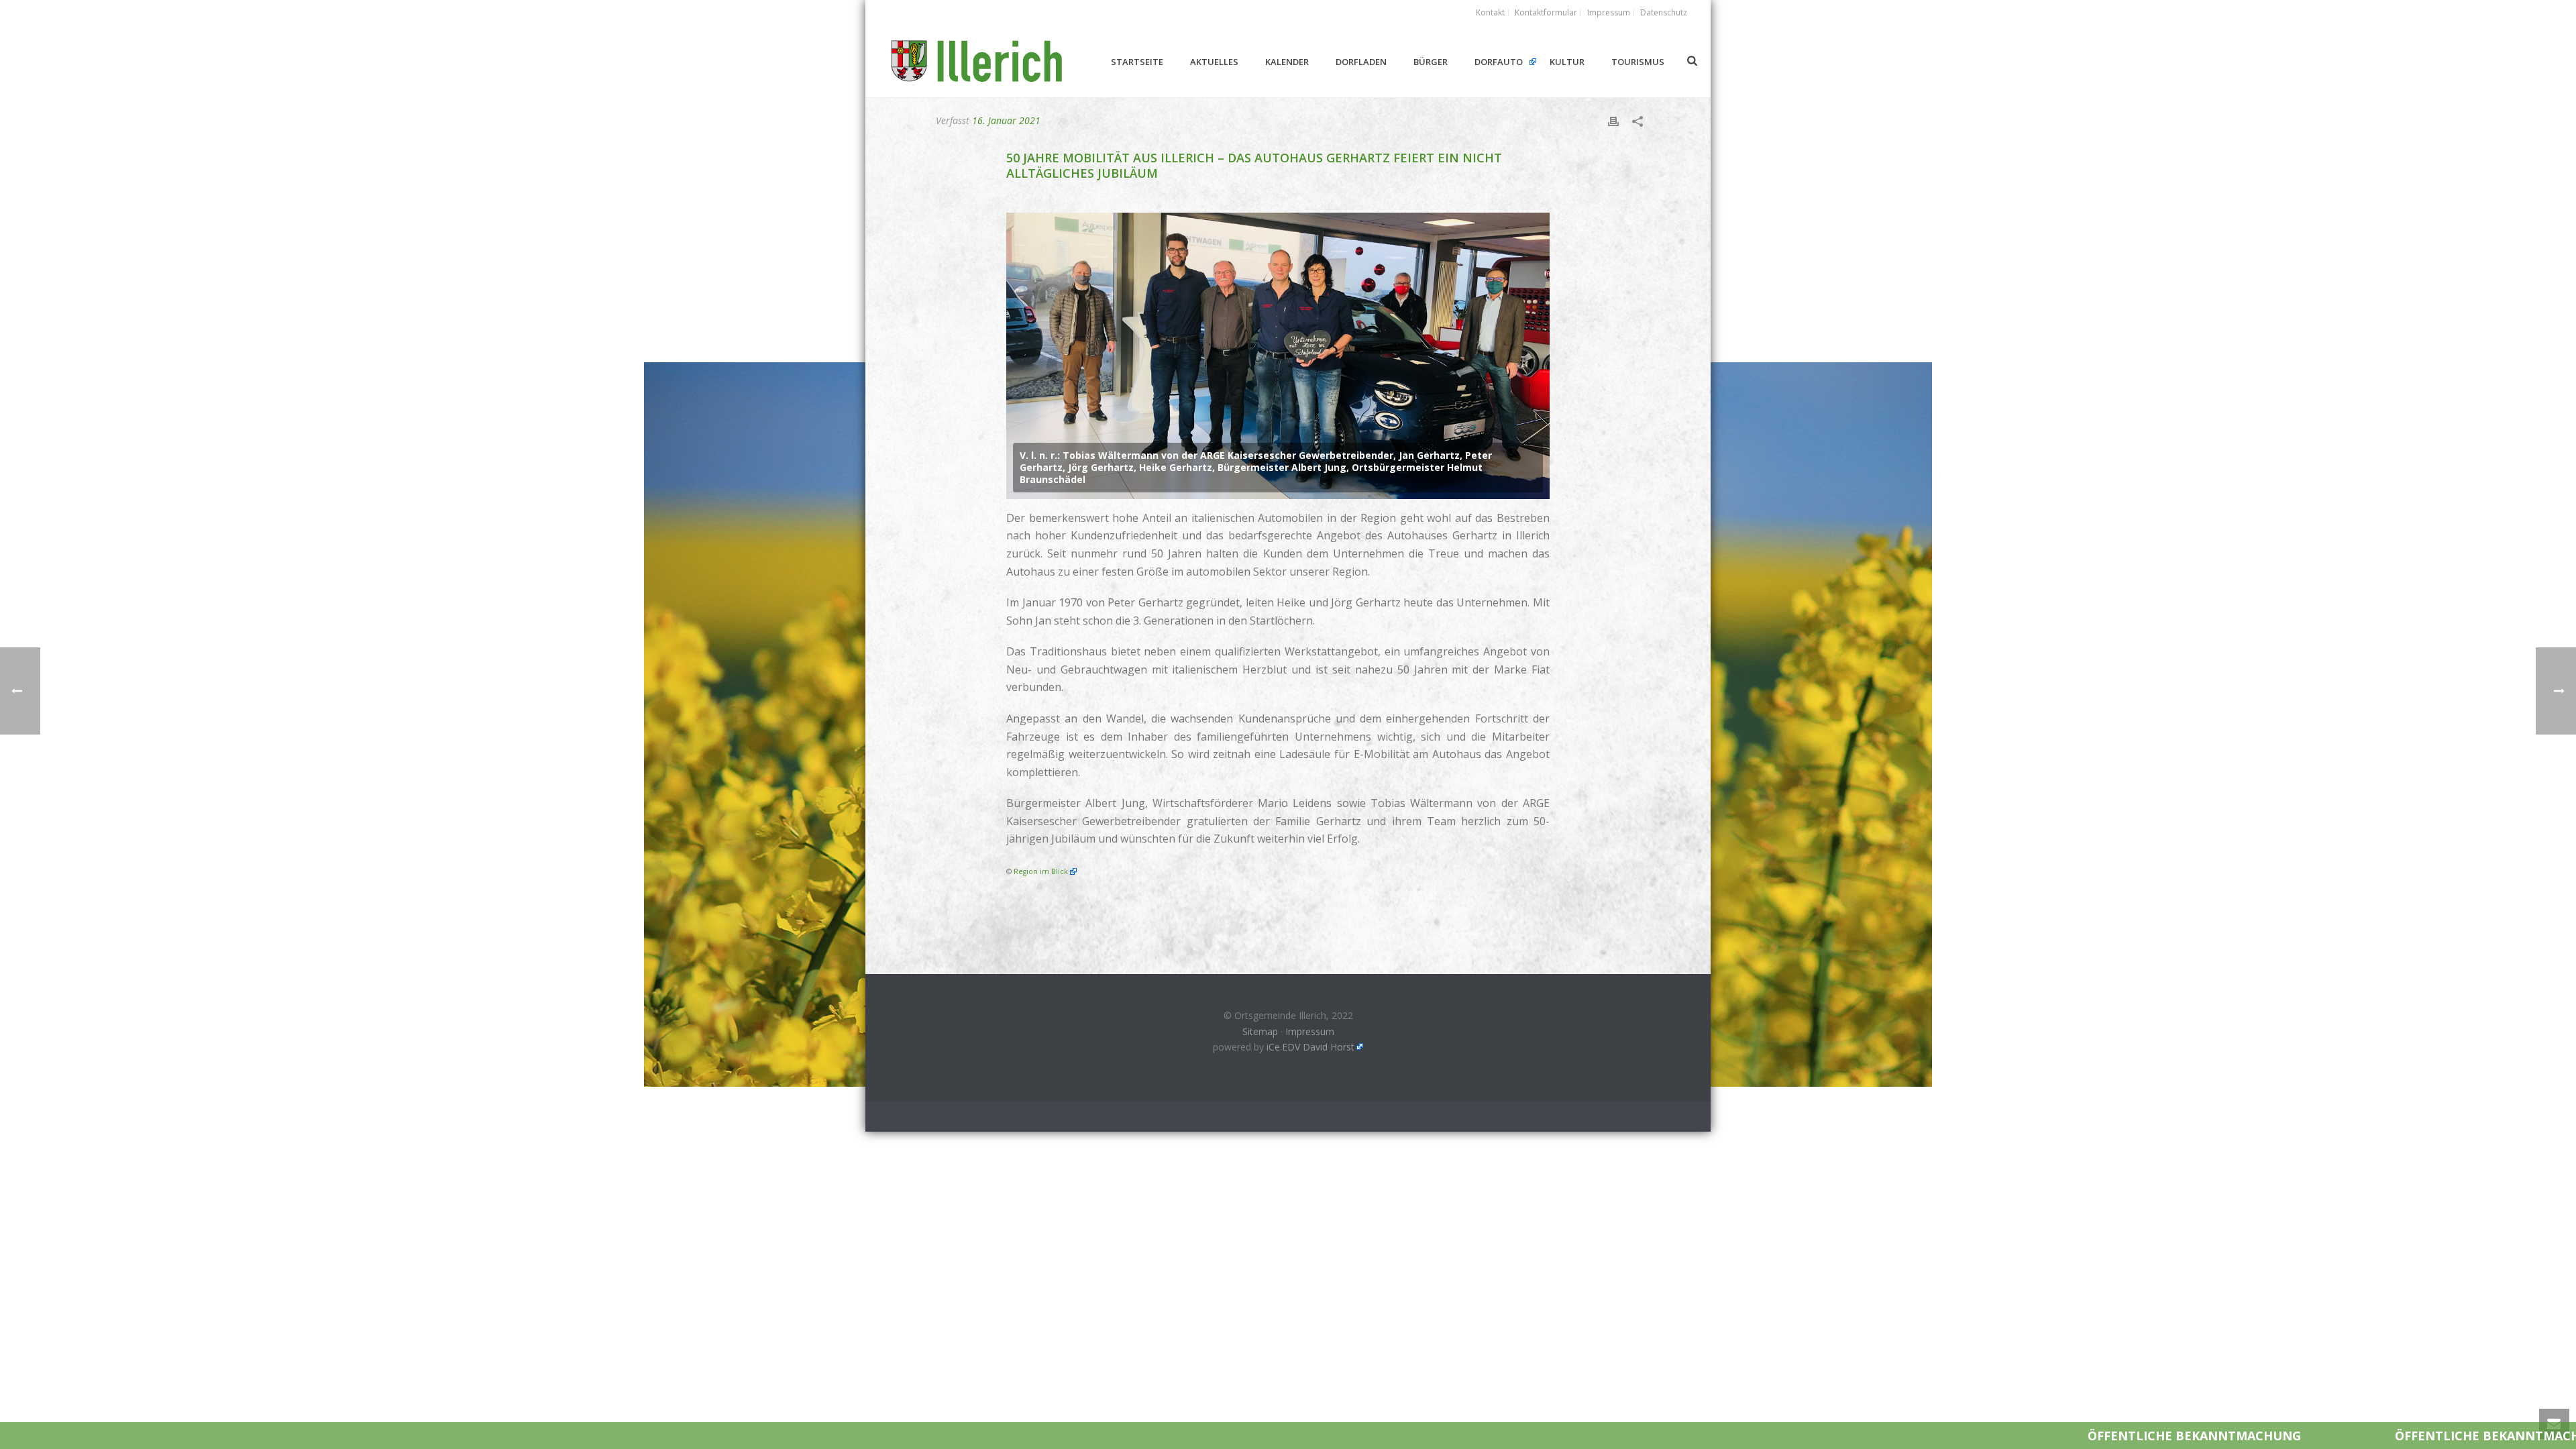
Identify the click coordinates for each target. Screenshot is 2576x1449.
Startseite (1137, 62)
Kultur (1567, 62)
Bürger (1431, 62)
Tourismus (1638, 62)
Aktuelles (1214, 62)
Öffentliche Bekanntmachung (1955, 1436)
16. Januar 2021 (1006, 120)
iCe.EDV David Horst (1310, 1047)
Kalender (1287, 62)
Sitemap (1260, 1031)
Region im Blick (1041, 871)
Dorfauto (1499, 62)
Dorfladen (1361, 62)
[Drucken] (1613, 120)
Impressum (1310, 1031)
